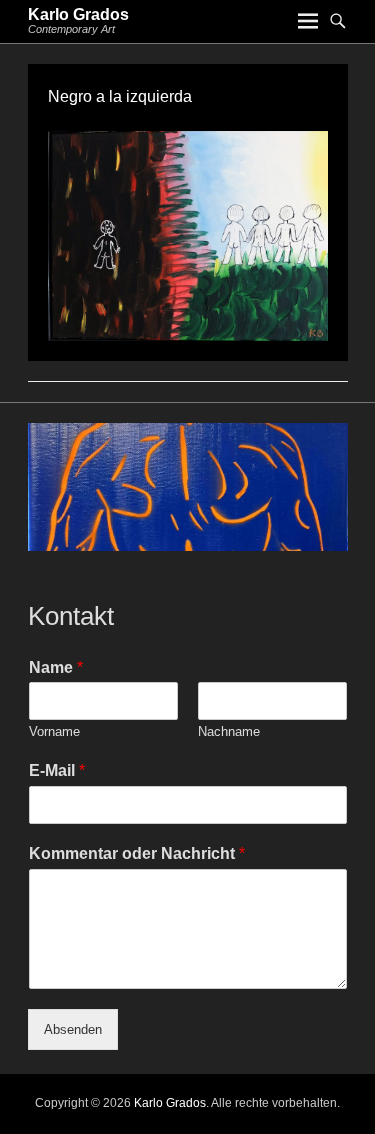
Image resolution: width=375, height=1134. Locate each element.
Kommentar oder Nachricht (137, 853)
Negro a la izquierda (120, 96)
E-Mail (57, 770)
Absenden (73, 1029)
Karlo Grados (78, 14)
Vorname (54, 731)
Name (56, 667)
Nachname (229, 731)
